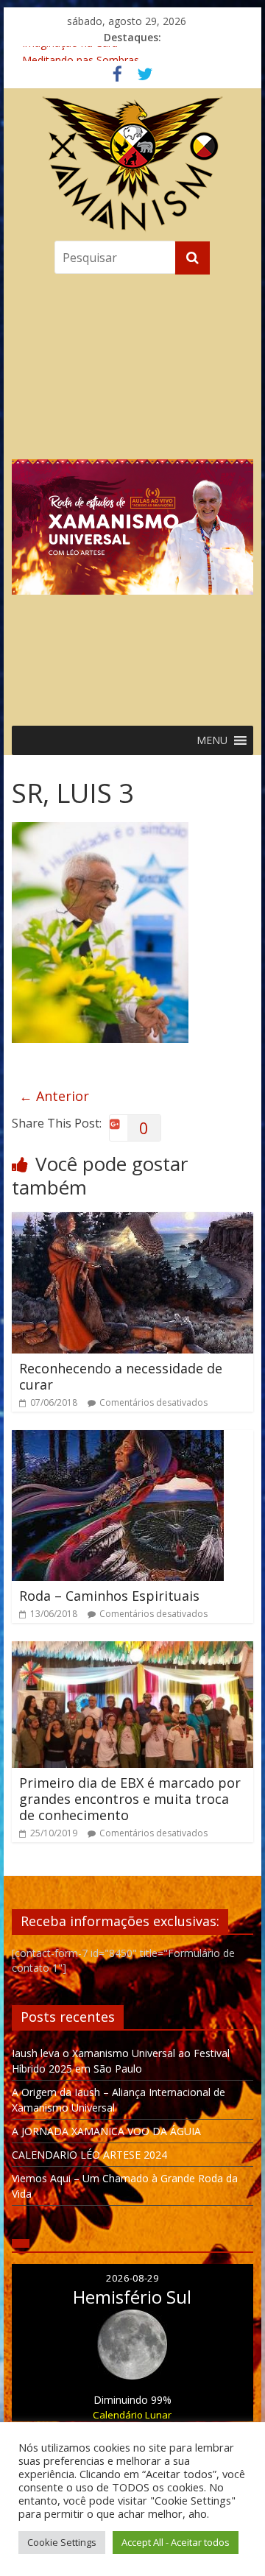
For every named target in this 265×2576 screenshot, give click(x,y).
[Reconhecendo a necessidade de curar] (132, 1221)
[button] (132, 496)
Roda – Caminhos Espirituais (109, 1596)
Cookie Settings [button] (62, 2542)
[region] (132, 496)
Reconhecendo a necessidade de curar (121, 1376)
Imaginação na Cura (70, 54)
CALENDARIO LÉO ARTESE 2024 (89, 2155)
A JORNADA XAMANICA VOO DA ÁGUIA (106, 2131)
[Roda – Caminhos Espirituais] (118, 1439)
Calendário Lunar (132, 2415)
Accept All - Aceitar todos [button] (176, 2542)
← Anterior (54, 1096)
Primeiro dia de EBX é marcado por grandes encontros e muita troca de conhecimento (130, 1798)
